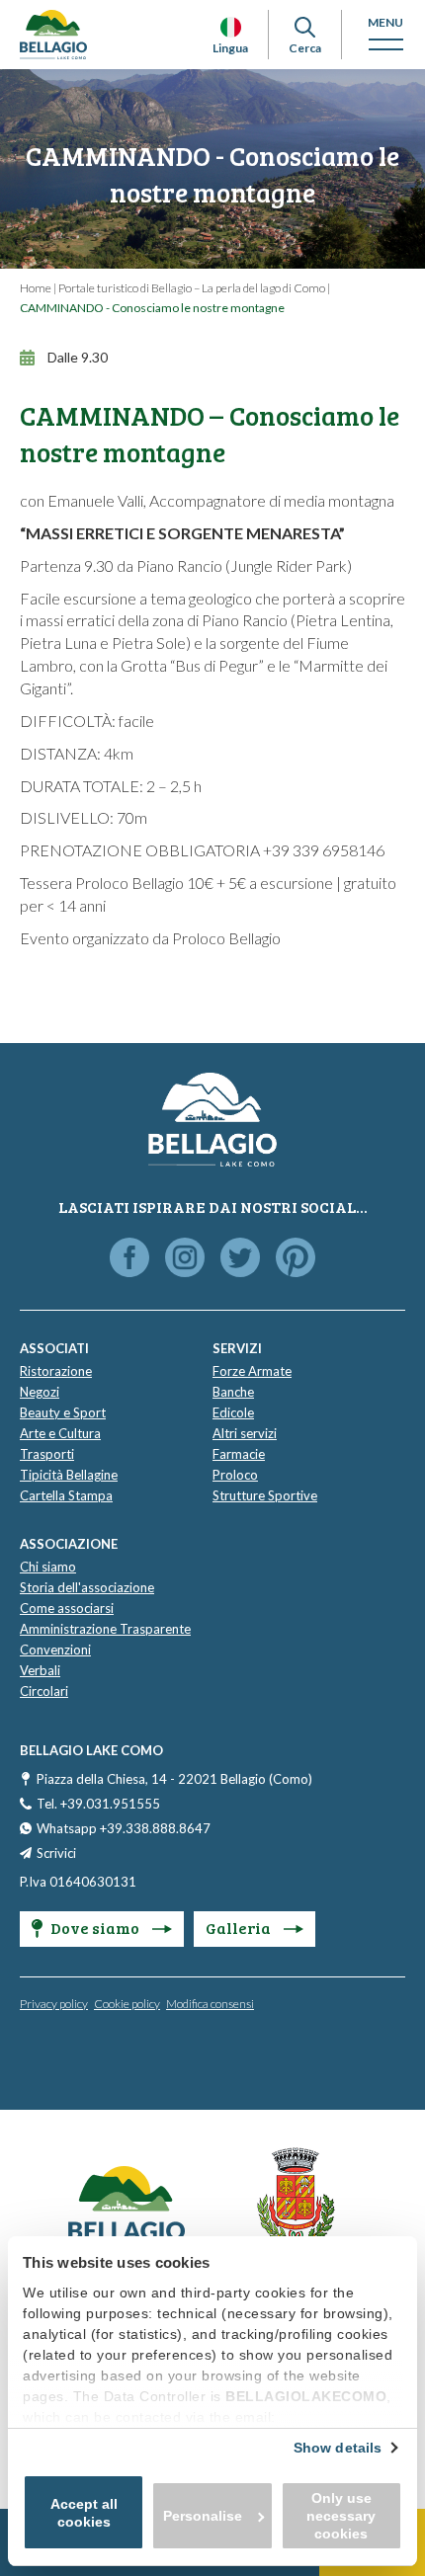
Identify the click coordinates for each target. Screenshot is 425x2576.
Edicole (233, 1412)
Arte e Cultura (60, 1433)
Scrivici (56, 1853)
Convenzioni (55, 1650)
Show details (338, 2448)
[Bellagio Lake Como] (53, 35)
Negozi (40, 1392)
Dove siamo (96, 1928)
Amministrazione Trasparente (105, 1629)
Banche (233, 1392)
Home (36, 288)
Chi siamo (48, 1567)
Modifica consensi (210, 2004)
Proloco (235, 1475)
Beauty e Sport (63, 1412)
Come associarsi (67, 1608)
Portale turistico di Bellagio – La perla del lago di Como (192, 288)
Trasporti (47, 1454)
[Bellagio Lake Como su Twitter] (240, 1259)
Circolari (44, 1691)
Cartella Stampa (66, 1495)
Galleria (240, 1928)
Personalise (203, 2516)
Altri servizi (245, 1433)
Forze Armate (252, 1371)
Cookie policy (127, 2004)
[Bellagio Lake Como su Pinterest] (296, 1259)
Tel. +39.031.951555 (98, 1804)
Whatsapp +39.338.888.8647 (124, 1828)
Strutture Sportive (265, 1495)
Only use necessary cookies (341, 2516)
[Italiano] (231, 27)
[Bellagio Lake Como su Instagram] (185, 1259)
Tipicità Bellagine (69, 1475)
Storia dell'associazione (87, 1587)
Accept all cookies (84, 2513)
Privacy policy (54, 2004)
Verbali (40, 1670)
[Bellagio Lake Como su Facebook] (129, 1259)
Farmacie (239, 1454)
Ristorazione (56, 1371)
